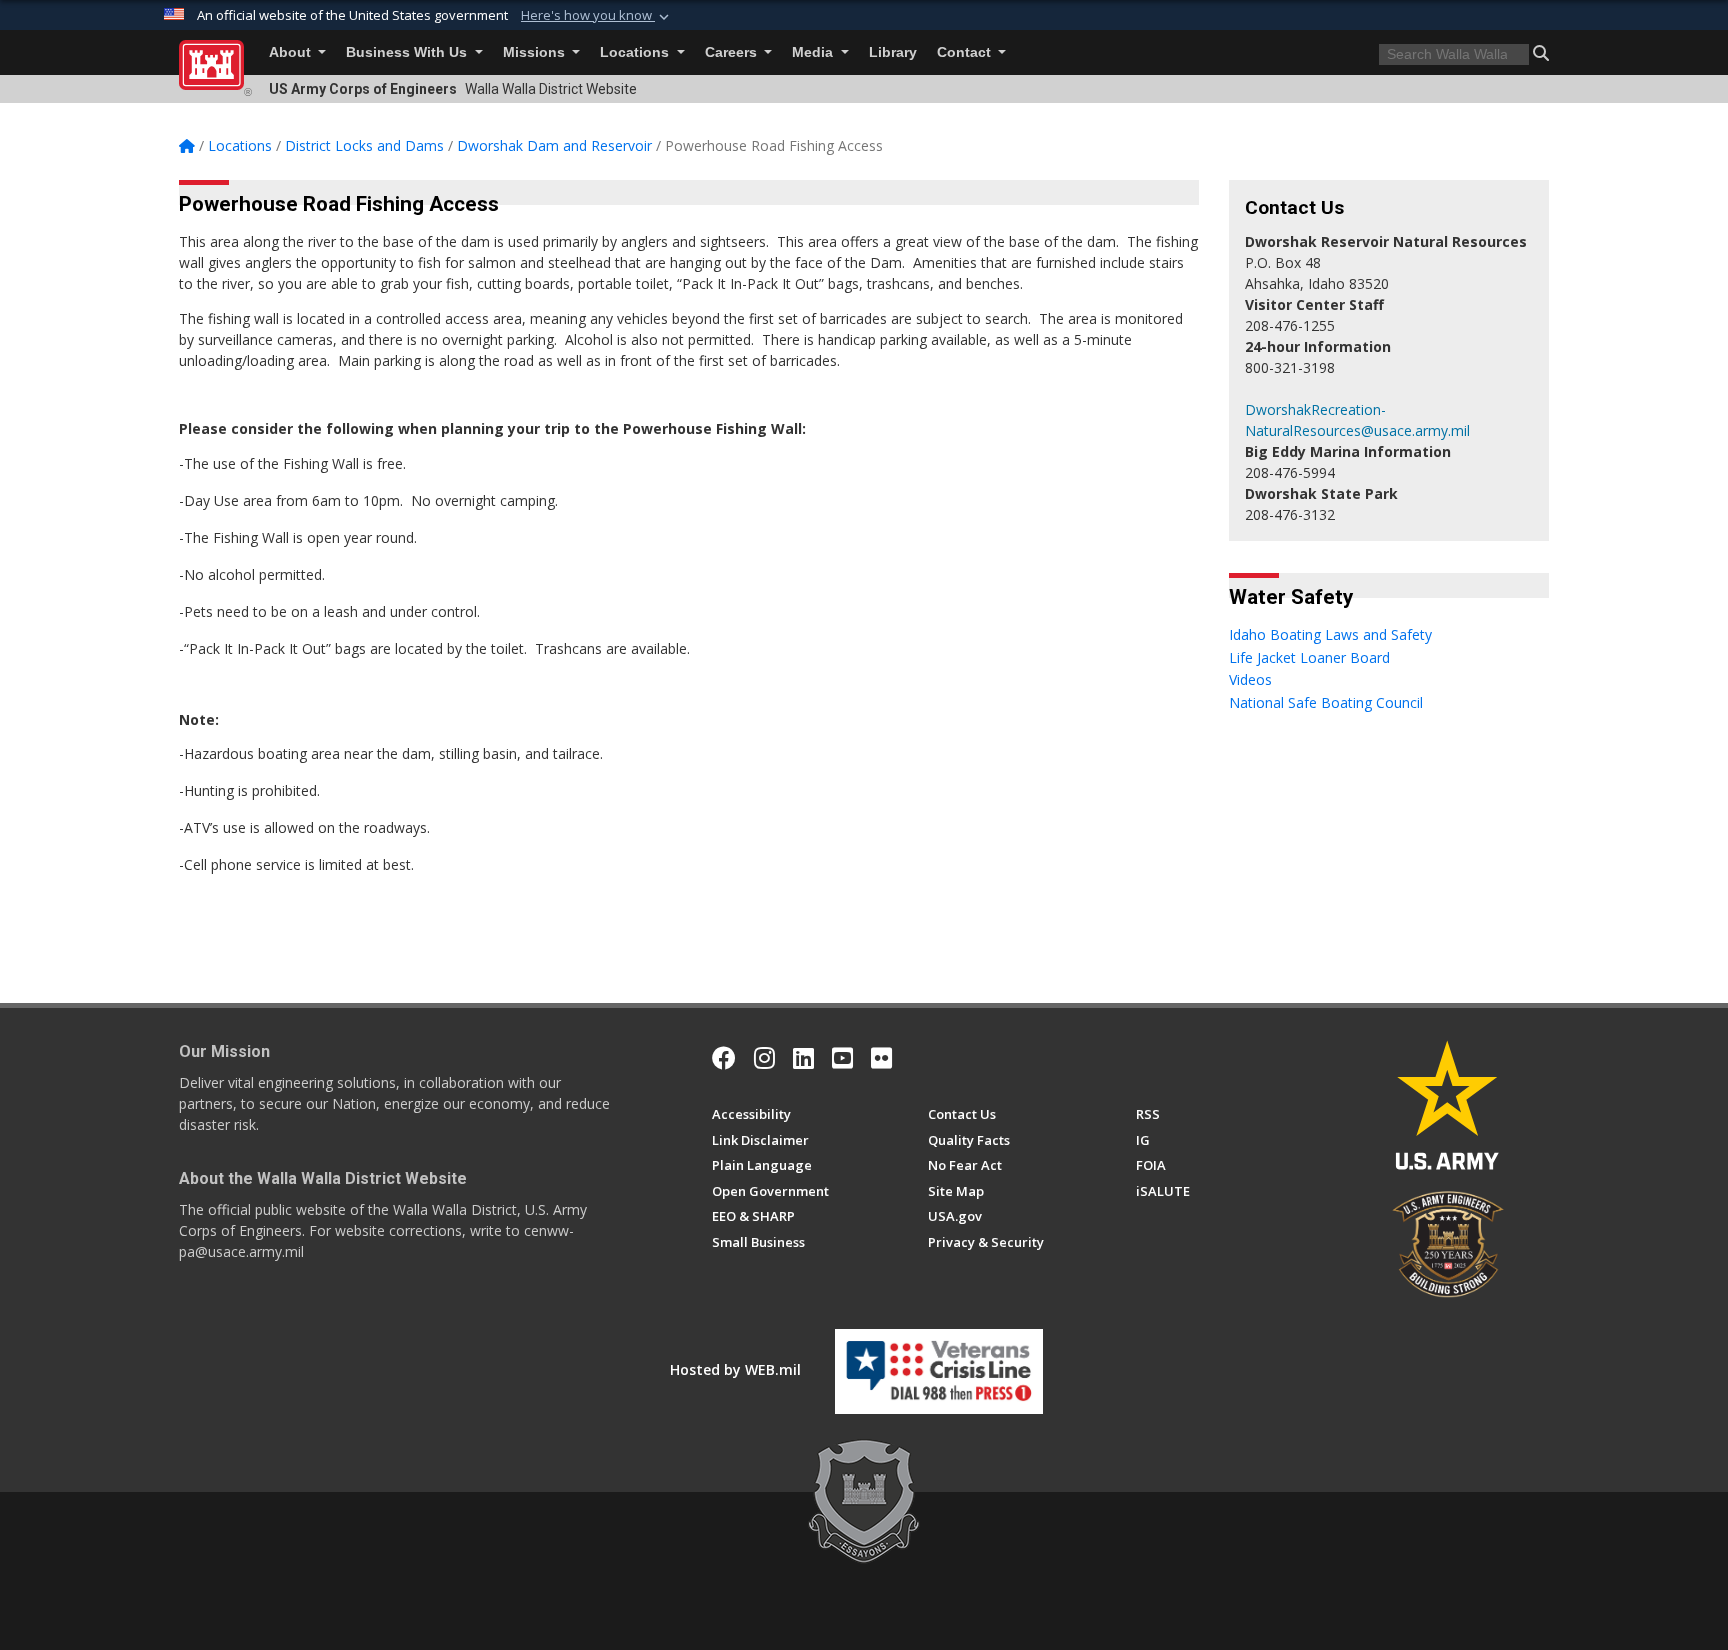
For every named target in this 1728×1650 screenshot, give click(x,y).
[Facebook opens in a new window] (724, 1058)
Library (893, 52)
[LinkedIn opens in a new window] (803, 1058)
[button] (597, 16)
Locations (636, 52)
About (292, 52)
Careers (733, 52)
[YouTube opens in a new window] (842, 1058)
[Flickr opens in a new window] (881, 1058)
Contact (966, 52)
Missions (536, 52)
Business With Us (408, 52)
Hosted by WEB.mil (735, 1369)
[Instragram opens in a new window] (764, 1058)
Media (814, 52)
